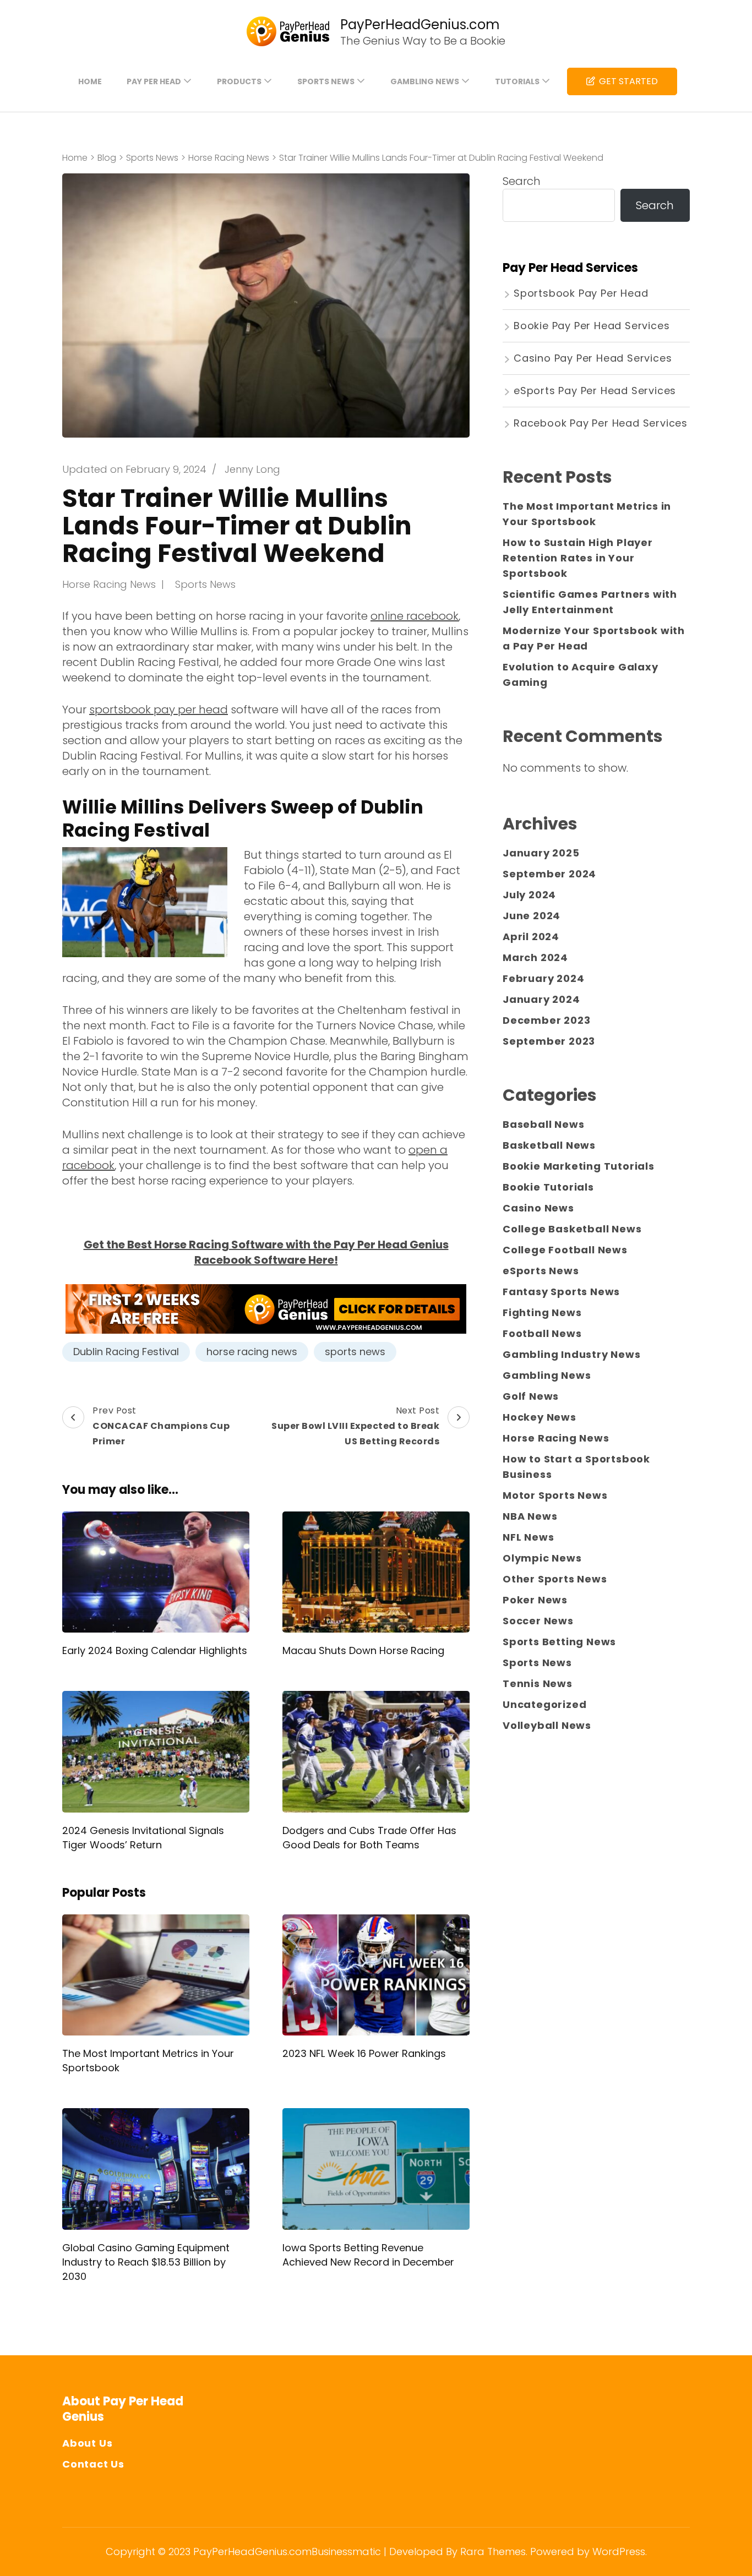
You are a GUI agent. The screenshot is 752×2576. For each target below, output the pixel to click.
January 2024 (541, 999)
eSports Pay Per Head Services (595, 391)
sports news (355, 1352)
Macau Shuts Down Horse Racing (363, 1650)
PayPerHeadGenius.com (420, 24)
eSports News (541, 1271)
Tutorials (517, 81)
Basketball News (549, 1145)
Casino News (538, 1208)
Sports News (326, 81)
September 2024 (549, 874)
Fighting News (542, 1312)
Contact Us (93, 2464)
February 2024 (543, 978)
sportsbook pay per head (159, 710)
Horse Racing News (109, 584)
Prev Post (161, 1426)
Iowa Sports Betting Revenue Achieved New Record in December (368, 2255)
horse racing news (252, 1352)
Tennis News (538, 1683)
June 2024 (532, 916)
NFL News (528, 1537)
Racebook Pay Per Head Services (601, 423)
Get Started (628, 81)
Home (90, 81)
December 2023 (546, 1020)
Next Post (355, 1426)
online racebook (415, 616)
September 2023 (549, 1041)
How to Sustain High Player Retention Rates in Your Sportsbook (578, 558)
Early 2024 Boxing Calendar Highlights (155, 1650)
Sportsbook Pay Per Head (581, 293)
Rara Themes (493, 2552)
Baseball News (543, 1124)
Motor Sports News (555, 1495)
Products (239, 81)
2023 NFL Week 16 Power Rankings (364, 2053)
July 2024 (529, 895)
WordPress (619, 2552)
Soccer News (538, 1621)
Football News (542, 1333)
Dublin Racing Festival (126, 1352)
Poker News (535, 1600)
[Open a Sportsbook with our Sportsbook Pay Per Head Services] (266, 1309)
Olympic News (542, 1558)
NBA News (530, 1516)
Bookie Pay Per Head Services (592, 326)
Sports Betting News (559, 1642)
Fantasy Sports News (561, 1292)
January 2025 (541, 853)
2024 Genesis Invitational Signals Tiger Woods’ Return (143, 1838)
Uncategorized (544, 1704)
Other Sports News (555, 1579)
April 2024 (531, 937)
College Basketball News (572, 1229)
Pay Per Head (154, 81)
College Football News (565, 1250)
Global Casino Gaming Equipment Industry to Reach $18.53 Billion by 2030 (146, 2262)
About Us (87, 2443)
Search (522, 181)
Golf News (531, 1396)
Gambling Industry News (572, 1354)
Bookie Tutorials (548, 1187)
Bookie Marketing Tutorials (579, 1166)
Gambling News (425, 81)
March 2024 (535, 957)
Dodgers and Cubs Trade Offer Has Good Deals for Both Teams (369, 1838)
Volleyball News (547, 1725)
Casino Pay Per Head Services (593, 358)
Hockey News (540, 1417)
